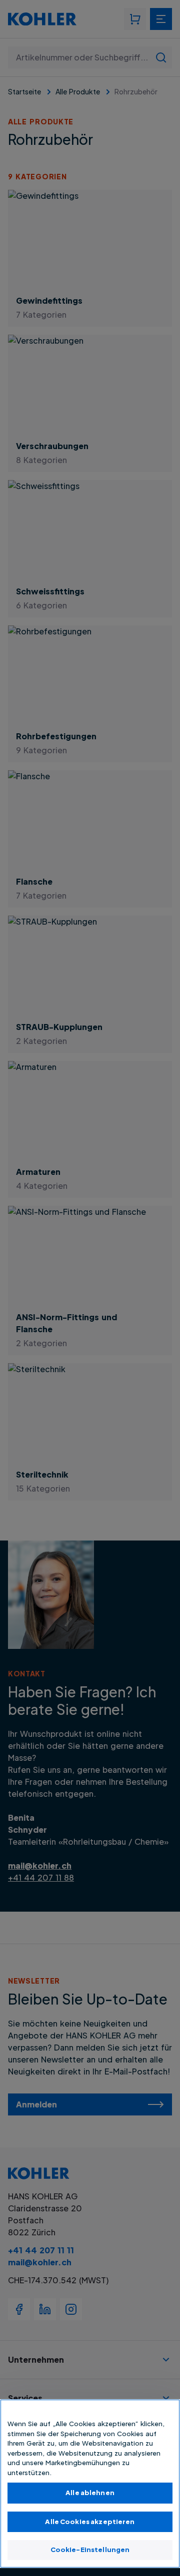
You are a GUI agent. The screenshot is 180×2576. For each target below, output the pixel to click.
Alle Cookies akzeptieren (90, 2522)
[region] (90, 2484)
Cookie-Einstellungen (90, 2550)
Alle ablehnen (90, 2493)
